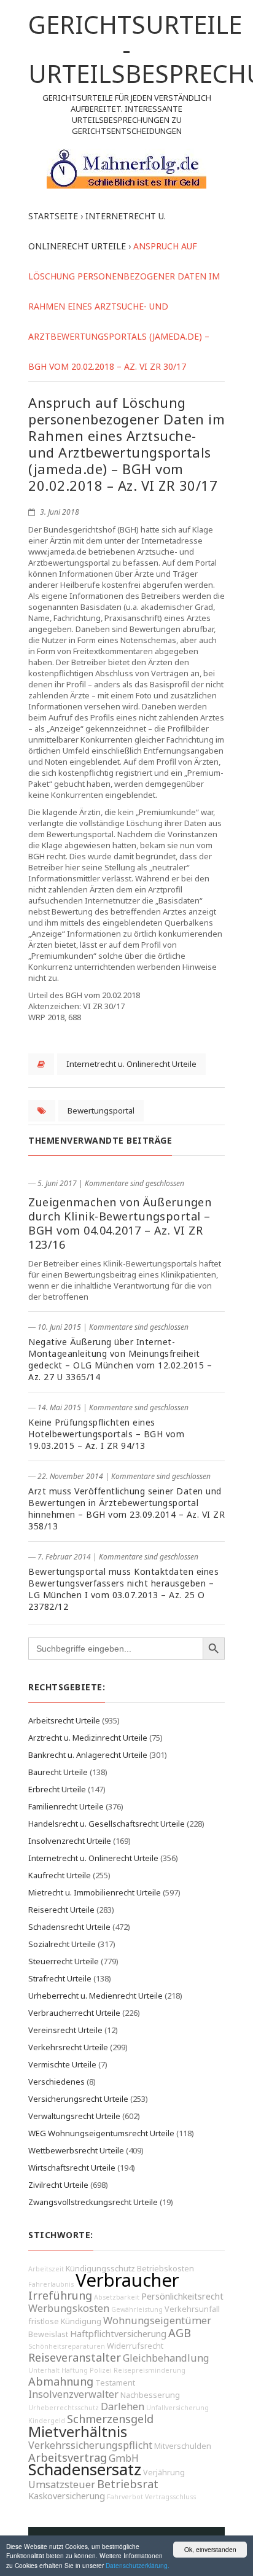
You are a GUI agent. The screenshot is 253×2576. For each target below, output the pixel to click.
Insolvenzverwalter (73, 2394)
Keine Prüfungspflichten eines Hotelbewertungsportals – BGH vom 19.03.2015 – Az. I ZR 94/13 (106, 1434)
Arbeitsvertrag (68, 2457)
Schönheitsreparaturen (67, 2346)
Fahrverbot (125, 2497)
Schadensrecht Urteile (69, 1927)
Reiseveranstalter (75, 2357)
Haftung (75, 2370)
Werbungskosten (69, 2308)
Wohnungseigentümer (157, 2320)
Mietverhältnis (78, 2432)
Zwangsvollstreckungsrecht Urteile (93, 2202)
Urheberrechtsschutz (64, 2408)
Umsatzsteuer (62, 2484)
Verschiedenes (56, 2082)
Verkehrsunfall (192, 2309)
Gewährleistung (137, 2309)
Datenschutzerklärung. (138, 2565)
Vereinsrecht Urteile (65, 2030)
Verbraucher (127, 2280)
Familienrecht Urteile (66, 1806)
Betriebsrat (128, 2484)
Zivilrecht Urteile (58, 2185)
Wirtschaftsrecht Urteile (72, 2168)
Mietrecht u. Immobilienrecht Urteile (95, 1892)
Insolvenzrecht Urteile (70, 1841)
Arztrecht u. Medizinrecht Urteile (88, 1738)
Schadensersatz (85, 2469)
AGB (180, 2333)
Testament (115, 2383)
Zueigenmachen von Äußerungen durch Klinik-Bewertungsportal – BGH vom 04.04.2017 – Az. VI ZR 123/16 (120, 1223)
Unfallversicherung (177, 2408)
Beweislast (48, 2334)
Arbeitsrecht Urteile (64, 1720)
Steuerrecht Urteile (64, 1961)
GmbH (124, 2458)
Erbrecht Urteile (57, 1789)
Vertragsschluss (170, 2497)
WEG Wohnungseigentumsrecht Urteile (101, 2133)
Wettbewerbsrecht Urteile (76, 2150)
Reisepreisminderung (150, 2370)
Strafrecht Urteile (60, 1978)
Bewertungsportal (101, 1110)
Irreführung (60, 2295)
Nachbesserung (150, 2395)
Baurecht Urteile (58, 1772)
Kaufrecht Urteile (60, 1875)
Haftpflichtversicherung (118, 2334)
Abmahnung (61, 2381)
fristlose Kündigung (65, 2321)
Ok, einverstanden (210, 2549)
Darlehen (123, 2406)
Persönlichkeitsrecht (182, 2296)
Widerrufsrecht (135, 2346)
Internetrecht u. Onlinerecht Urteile (131, 1064)
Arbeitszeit (46, 2269)
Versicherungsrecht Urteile (78, 2099)
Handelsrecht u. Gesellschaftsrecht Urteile (107, 1824)
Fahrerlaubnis (51, 2284)
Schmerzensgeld (110, 2419)
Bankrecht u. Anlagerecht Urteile (88, 1755)
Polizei (101, 2370)
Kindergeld (47, 2421)
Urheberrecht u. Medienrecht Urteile (95, 1996)
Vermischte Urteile (62, 2064)
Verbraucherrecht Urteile (74, 2013)
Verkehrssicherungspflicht (90, 2445)
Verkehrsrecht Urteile (68, 2047)
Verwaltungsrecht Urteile (74, 2116)
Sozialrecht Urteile (62, 1944)
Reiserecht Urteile (61, 1910)
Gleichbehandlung (166, 2358)
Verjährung (164, 2473)
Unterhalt (44, 2370)
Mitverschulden (183, 2446)
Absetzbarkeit (117, 2297)
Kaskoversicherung (67, 2496)
